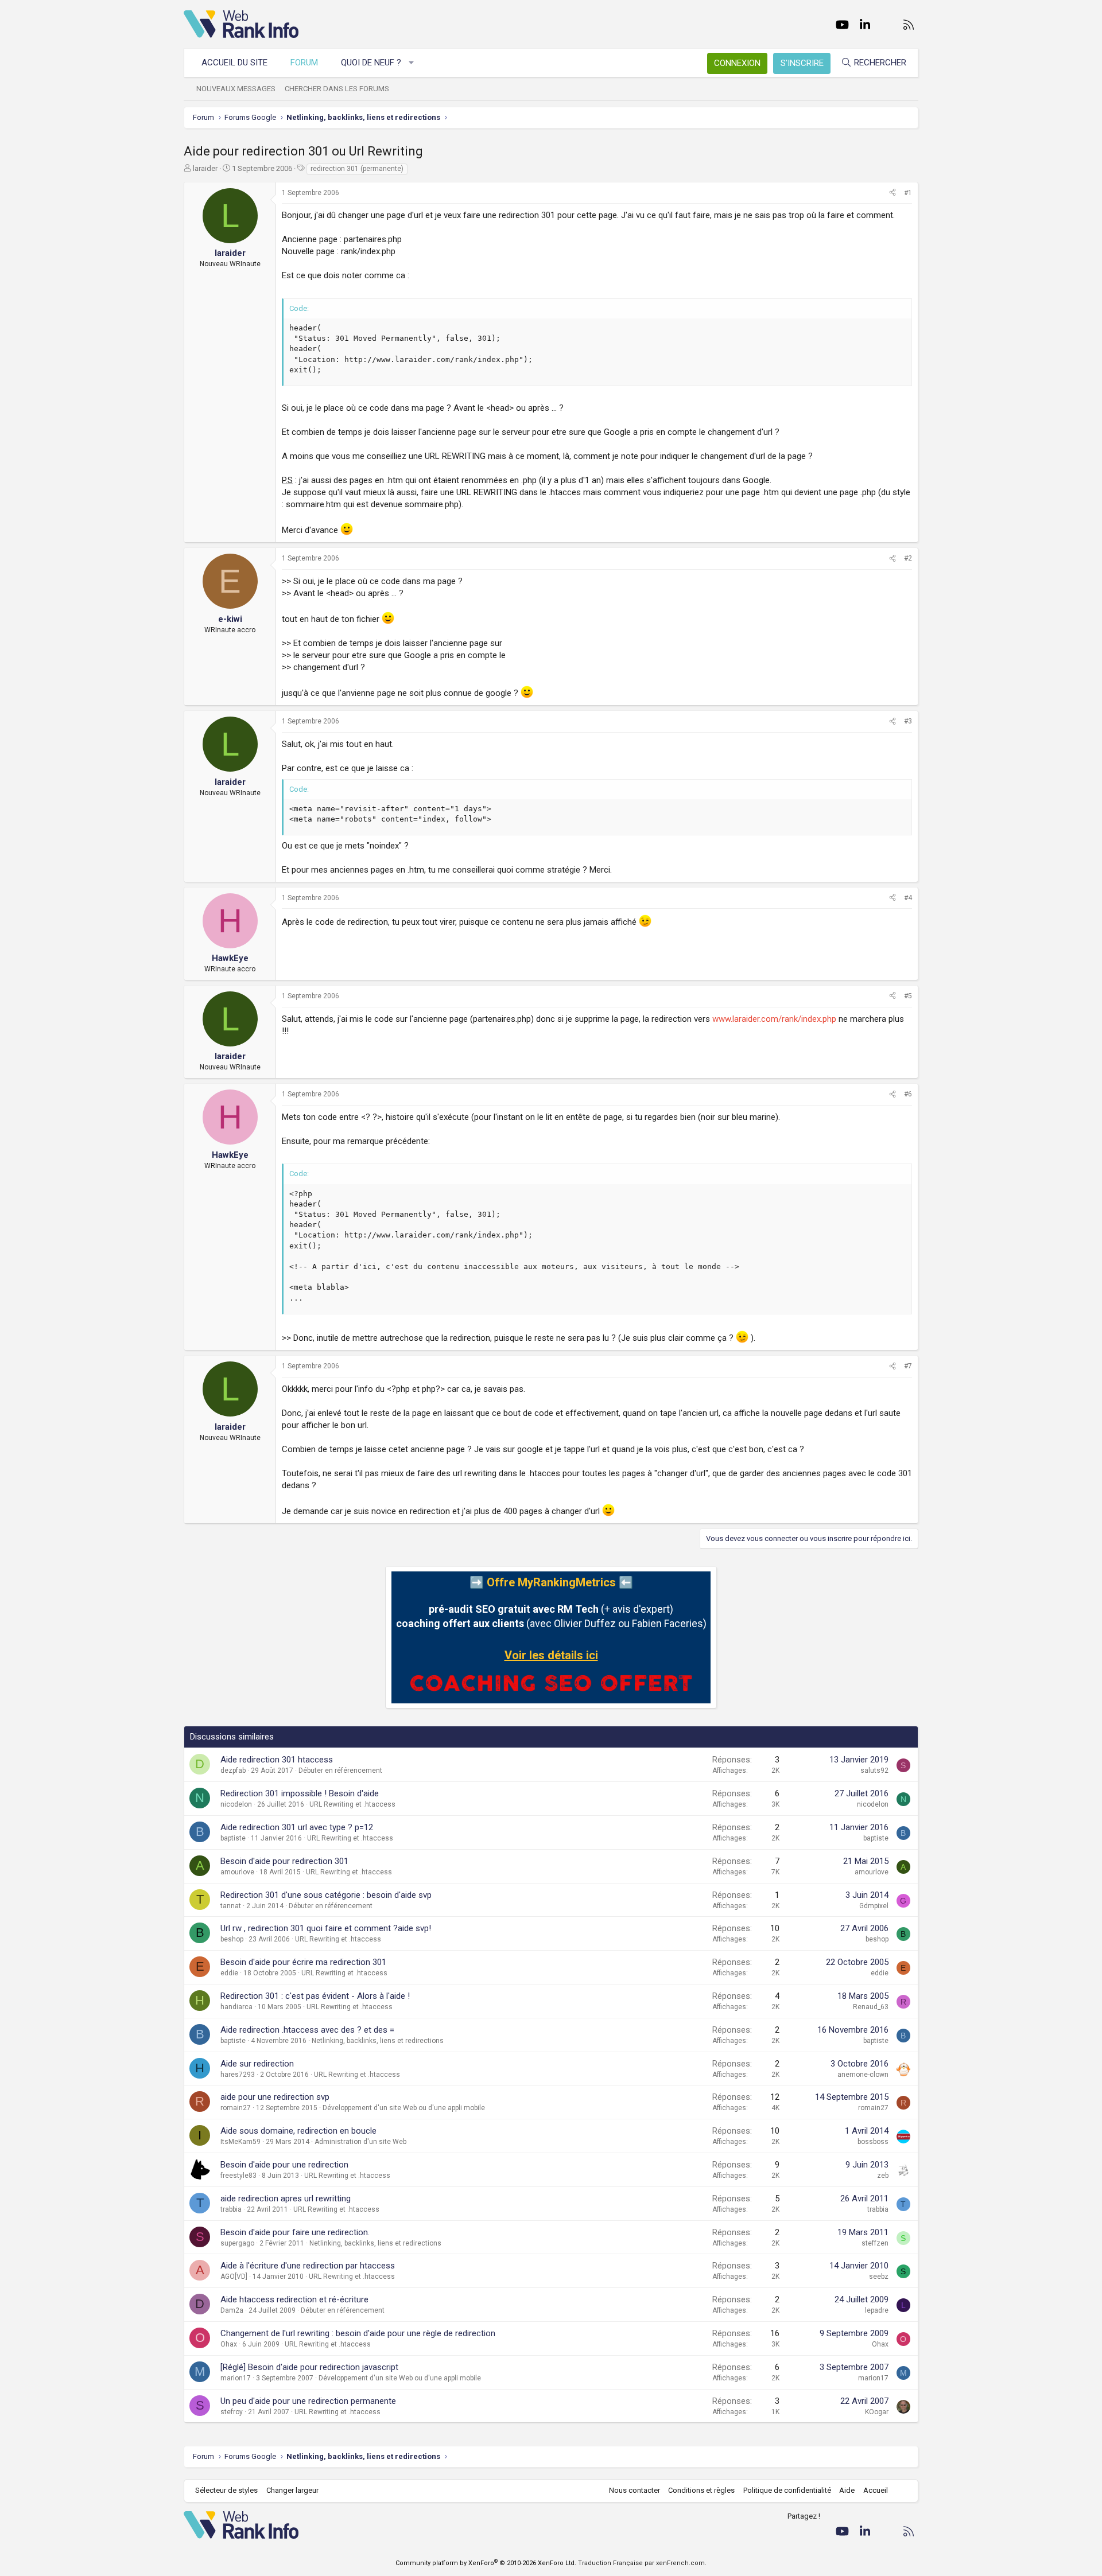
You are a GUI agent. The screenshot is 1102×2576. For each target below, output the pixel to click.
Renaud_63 (871, 2007)
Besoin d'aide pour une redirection (284, 2165)
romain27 (236, 2108)
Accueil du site (234, 63)
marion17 (236, 2378)
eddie (229, 1973)
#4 (908, 898)
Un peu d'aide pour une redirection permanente (308, 2401)
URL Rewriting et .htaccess (352, 1804)
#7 (908, 1366)
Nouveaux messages (236, 89)
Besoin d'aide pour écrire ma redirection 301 (303, 1962)
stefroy (232, 2412)
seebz (879, 2277)
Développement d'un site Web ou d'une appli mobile (404, 2108)
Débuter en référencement (340, 1770)
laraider (205, 168)
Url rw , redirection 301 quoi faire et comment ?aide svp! (326, 1928)
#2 (908, 558)
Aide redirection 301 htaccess (277, 1760)
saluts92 (874, 1770)
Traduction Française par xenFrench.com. (642, 2563)
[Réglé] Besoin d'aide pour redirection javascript (309, 2367)
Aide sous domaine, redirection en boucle (298, 2131)
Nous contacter (635, 2490)
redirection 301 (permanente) (357, 169)
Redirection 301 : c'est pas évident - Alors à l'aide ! (315, 1996)
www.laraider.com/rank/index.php (774, 1019)
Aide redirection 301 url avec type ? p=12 (297, 1827)
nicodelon (236, 1804)
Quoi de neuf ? (371, 63)
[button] (412, 63)
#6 (908, 1094)
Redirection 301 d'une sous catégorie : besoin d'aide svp (326, 1895)
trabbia (231, 2209)
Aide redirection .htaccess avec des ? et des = (307, 2030)
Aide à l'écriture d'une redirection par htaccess (308, 2266)
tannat (231, 1906)
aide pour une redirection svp (275, 2097)
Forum (304, 63)
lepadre (877, 2310)
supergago (237, 2243)
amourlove (237, 1872)
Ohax (229, 2344)
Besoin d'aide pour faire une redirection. (295, 2232)
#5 (908, 996)
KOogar (877, 2412)
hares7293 (238, 2075)
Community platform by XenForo (486, 2563)
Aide (847, 2490)
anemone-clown (863, 2075)
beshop (232, 1939)
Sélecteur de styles (226, 2490)
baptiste (233, 1838)
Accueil (876, 2490)
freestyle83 (238, 2176)
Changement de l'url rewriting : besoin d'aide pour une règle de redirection (358, 2333)
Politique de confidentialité (787, 2490)
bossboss (873, 2142)
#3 (908, 721)
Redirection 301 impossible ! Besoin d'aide (300, 1793)
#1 (908, 193)
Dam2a (232, 2310)
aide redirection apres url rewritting (286, 2198)
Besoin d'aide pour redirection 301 (284, 1861)
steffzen (875, 2243)
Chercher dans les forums (337, 89)
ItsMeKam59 (240, 2142)
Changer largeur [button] (292, 2490)
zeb (883, 2176)
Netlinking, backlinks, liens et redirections (378, 2041)
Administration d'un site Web (360, 2142)
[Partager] (893, 193)
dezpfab (233, 1770)
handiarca (236, 2007)
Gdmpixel (874, 1906)
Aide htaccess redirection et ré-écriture (294, 2299)
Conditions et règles (701, 2490)
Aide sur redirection (257, 2064)
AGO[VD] (234, 2277)
